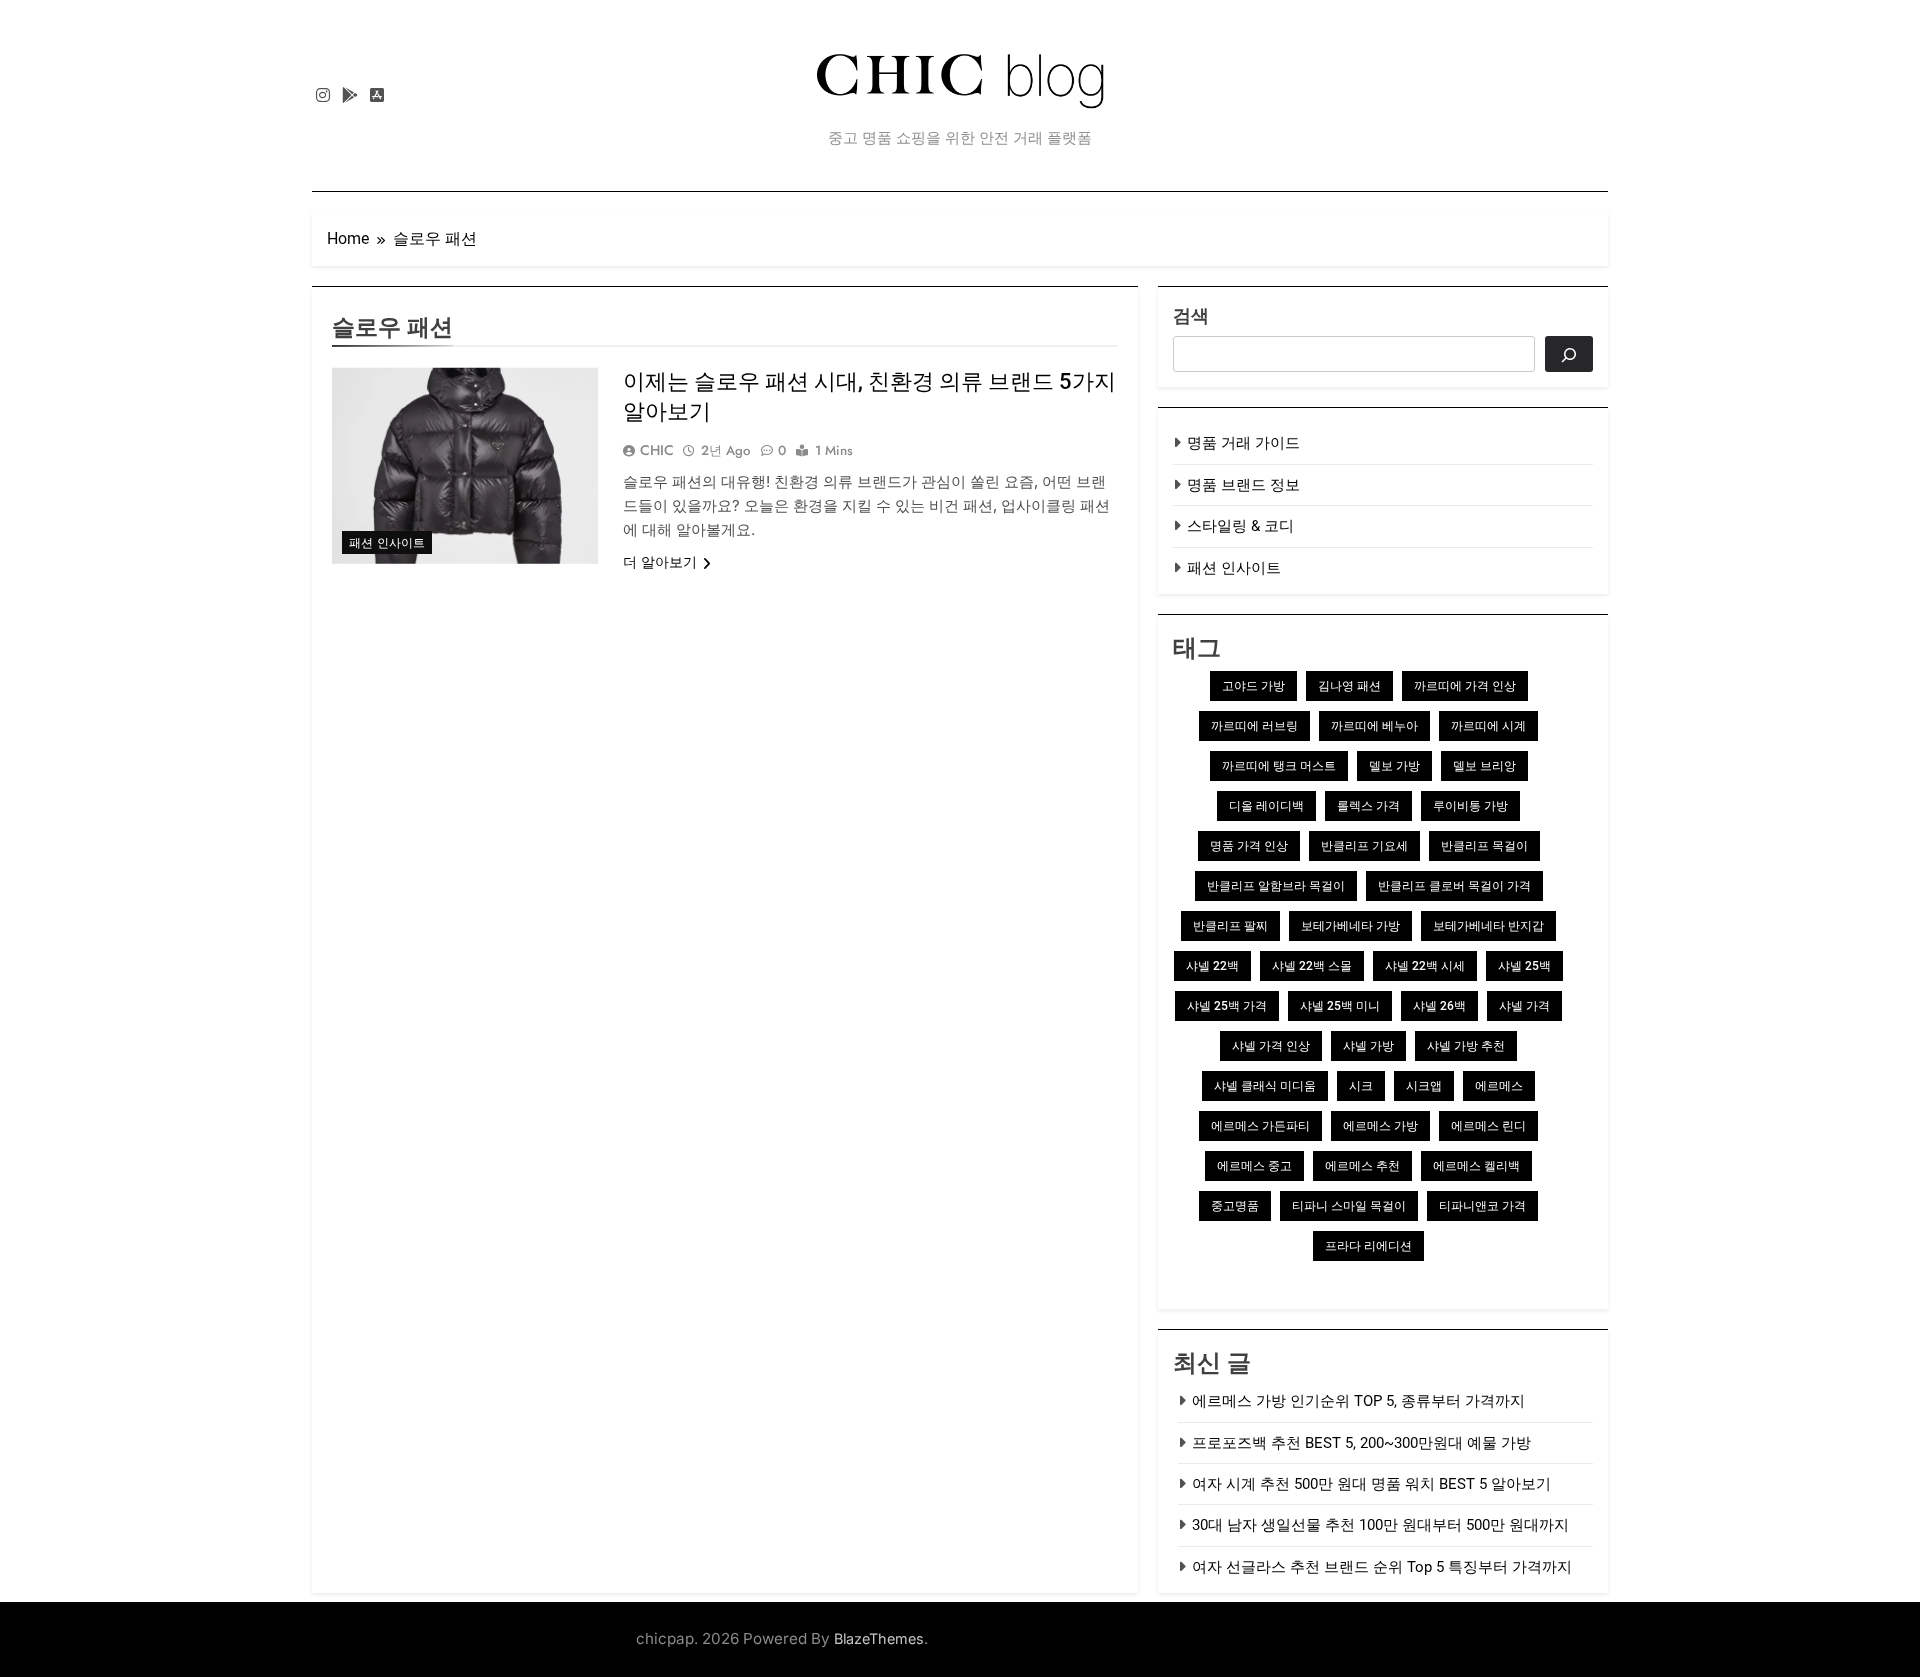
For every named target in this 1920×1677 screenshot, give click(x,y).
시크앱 (1424, 1086)
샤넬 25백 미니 (1340, 1006)
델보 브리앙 (1484, 766)
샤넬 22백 (1212, 966)
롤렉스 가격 (1368, 806)
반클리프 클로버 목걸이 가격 (1454, 886)
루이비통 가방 (1470, 806)
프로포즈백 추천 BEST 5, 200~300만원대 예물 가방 (1361, 1443)
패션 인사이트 (387, 543)
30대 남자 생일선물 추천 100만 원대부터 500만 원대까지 (1380, 1525)
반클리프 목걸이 (1484, 846)
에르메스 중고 (1254, 1166)
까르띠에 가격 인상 (1465, 686)
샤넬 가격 (1524, 1006)
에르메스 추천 (1362, 1166)
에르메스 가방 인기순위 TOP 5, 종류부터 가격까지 (1358, 1401)
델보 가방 (1394, 766)
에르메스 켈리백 (1476, 1166)
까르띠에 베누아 (1374, 726)
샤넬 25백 (1524, 966)
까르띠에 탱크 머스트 (1279, 766)
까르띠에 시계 (1488, 726)
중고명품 (1235, 1206)
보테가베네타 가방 (1350, 926)
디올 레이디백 (1266, 806)
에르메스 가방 (1380, 1126)
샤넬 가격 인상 (1271, 1046)
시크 (1361, 1086)
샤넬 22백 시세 (1425, 966)
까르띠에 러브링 (1254, 726)
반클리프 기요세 (1364, 846)
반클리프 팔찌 (1230, 926)
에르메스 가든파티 (1260, 1126)
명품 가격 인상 (1249, 846)
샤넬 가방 (1368, 1046)
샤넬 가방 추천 (1466, 1046)
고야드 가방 (1253, 686)
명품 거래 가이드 (1243, 443)
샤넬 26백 (1439, 1006)
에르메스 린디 (1488, 1126)
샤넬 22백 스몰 (1312, 966)
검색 (1191, 315)
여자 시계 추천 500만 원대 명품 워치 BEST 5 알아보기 (1371, 1484)
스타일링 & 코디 (1240, 526)
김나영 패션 (1349, 686)
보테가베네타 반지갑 (1488, 926)
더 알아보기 (660, 562)
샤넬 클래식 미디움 (1265, 1086)
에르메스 (1499, 1086)
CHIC (657, 450)
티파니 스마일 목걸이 (1349, 1206)
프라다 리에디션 (1368, 1246)
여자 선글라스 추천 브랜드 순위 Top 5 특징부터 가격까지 (1382, 1567)
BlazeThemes (879, 1638)
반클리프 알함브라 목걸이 (1276, 886)
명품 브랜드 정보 (1243, 485)
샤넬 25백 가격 (1227, 1006)
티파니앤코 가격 (1482, 1206)
